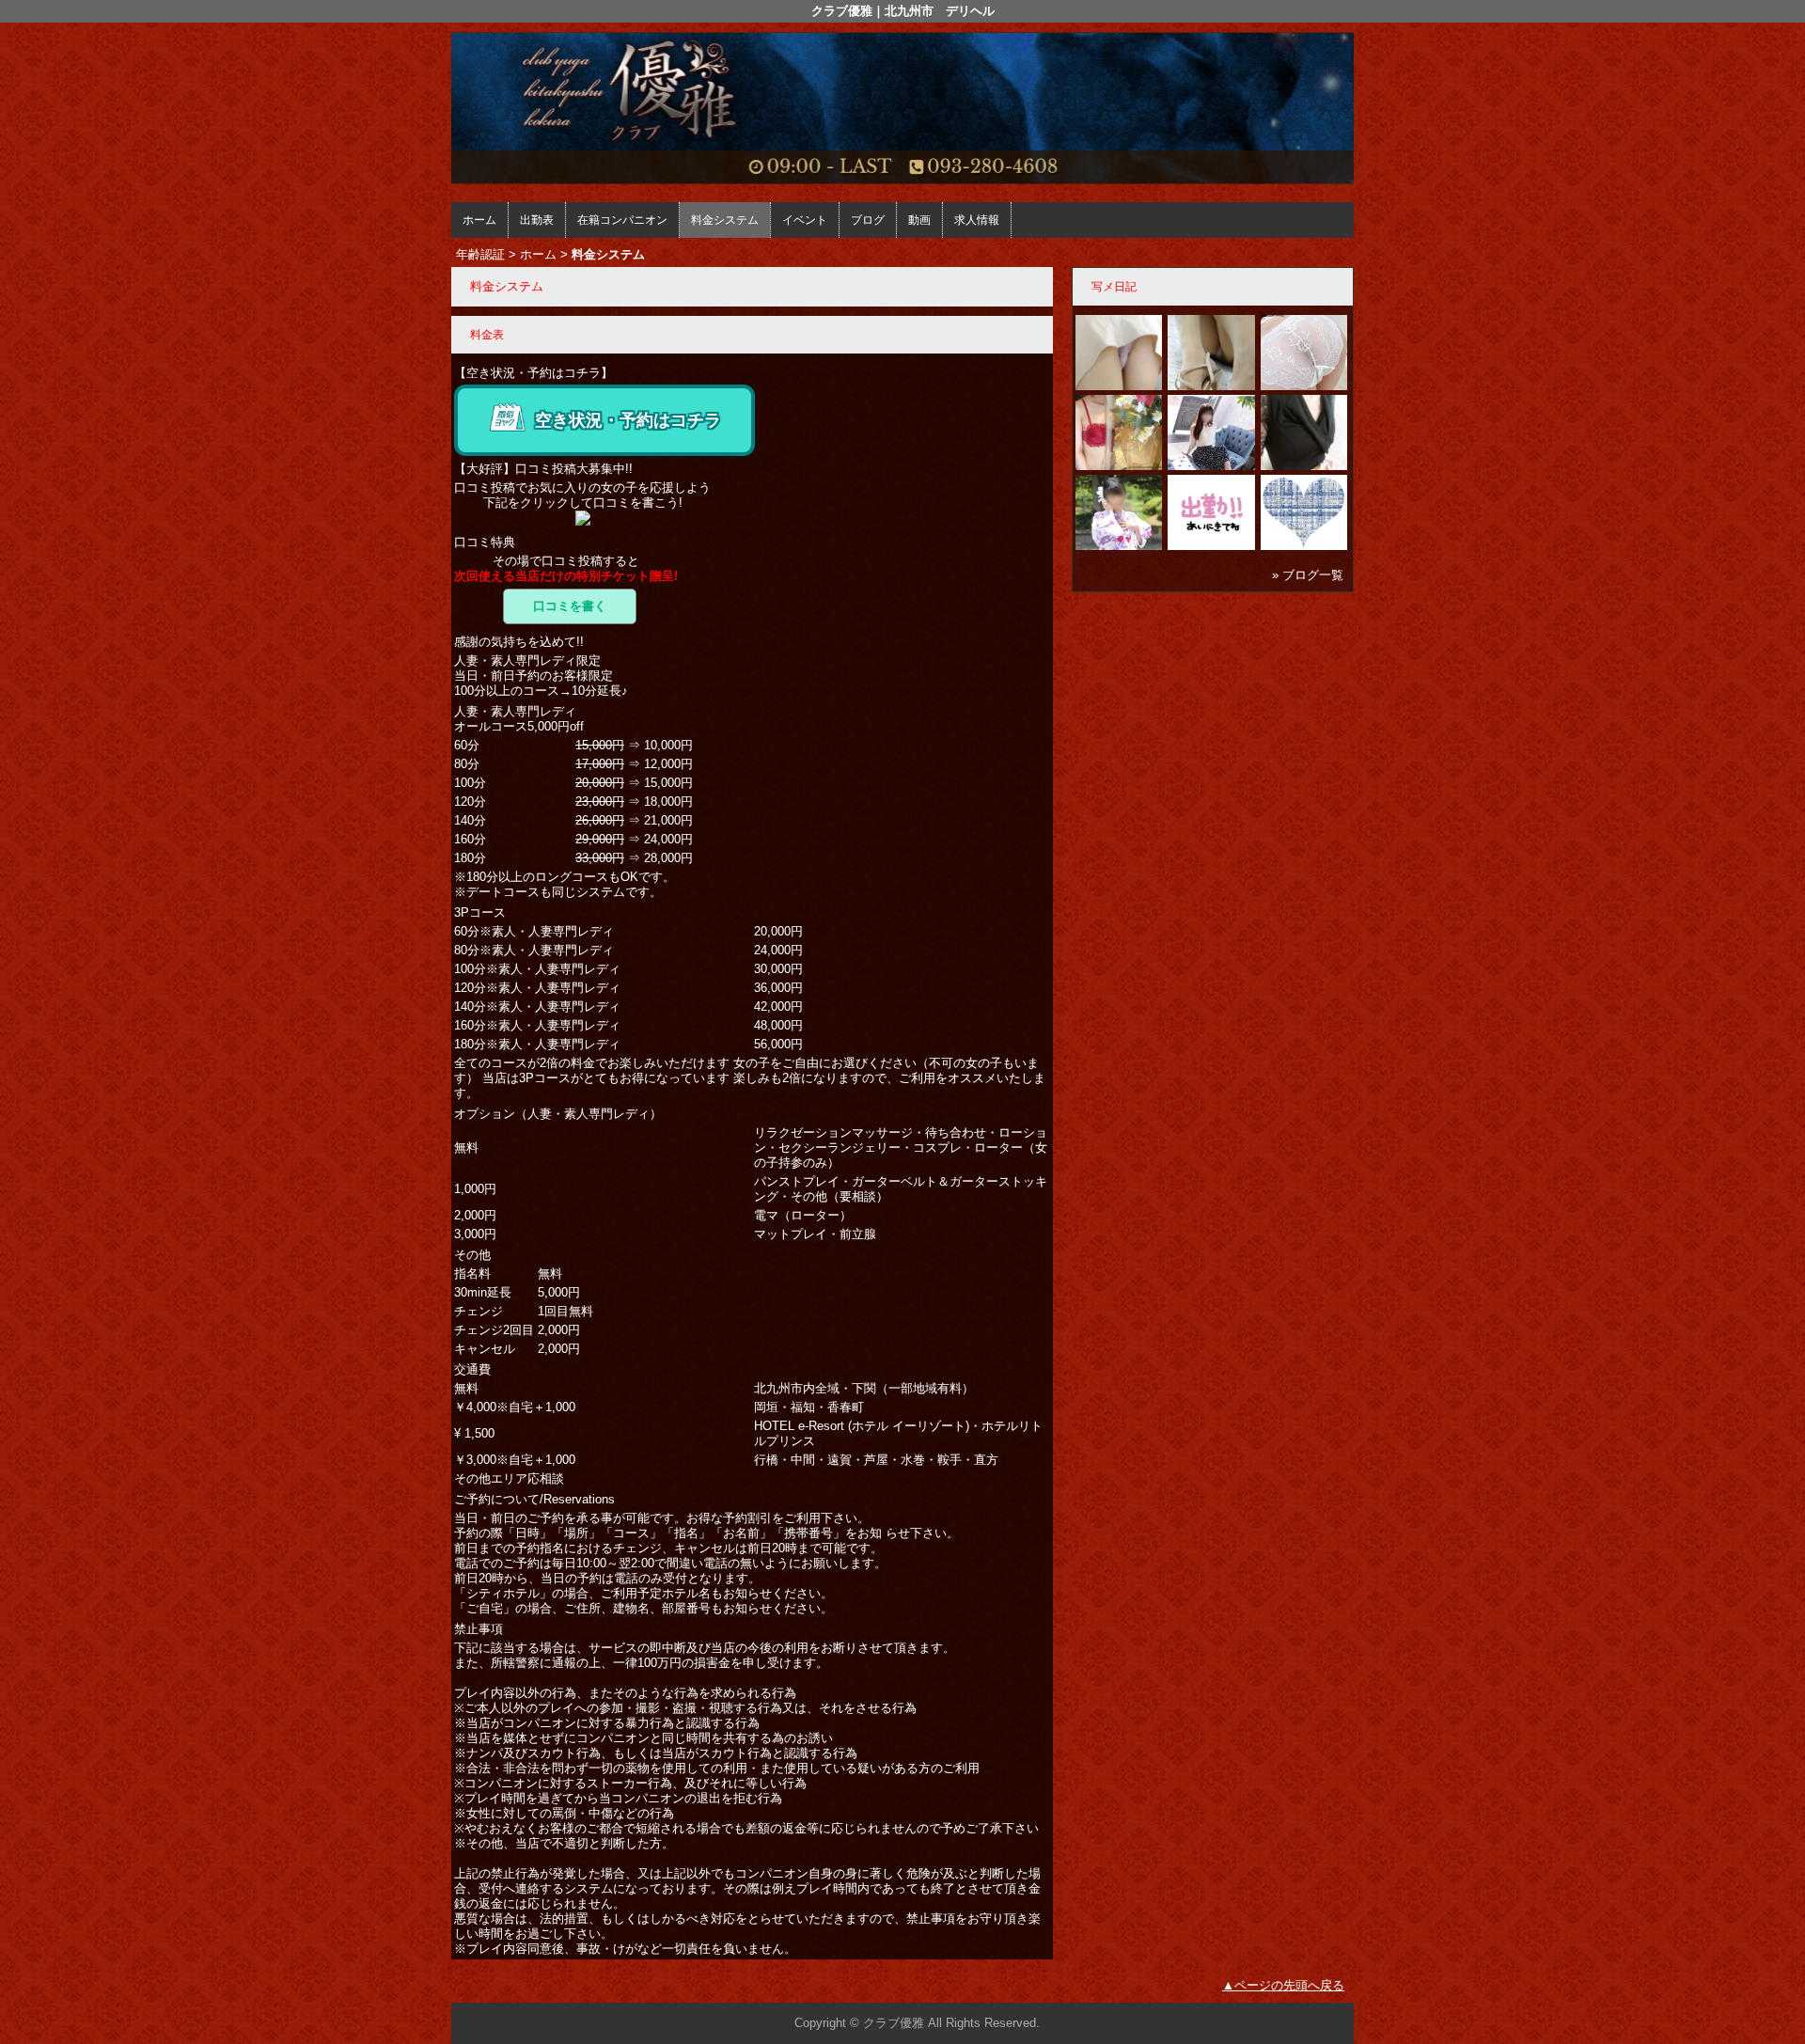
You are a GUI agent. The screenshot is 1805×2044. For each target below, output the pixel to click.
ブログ (868, 220)
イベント (805, 220)
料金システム (725, 220)
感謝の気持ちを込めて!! (519, 642)
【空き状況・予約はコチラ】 (534, 373)
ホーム (479, 220)
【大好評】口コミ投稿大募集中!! (543, 469)
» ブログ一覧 (1308, 575)
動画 (919, 220)
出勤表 (537, 220)
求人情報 (977, 220)
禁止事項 (479, 1629)
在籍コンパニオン (622, 220)
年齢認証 (480, 254)
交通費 (472, 1369)
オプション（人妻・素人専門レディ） (558, 1114)
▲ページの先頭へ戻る (1283, 1985)
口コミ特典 (485, 542)
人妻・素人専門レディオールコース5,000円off (519, 719)
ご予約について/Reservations (534, 1499)
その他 (472, 1255)
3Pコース (480, 912)
